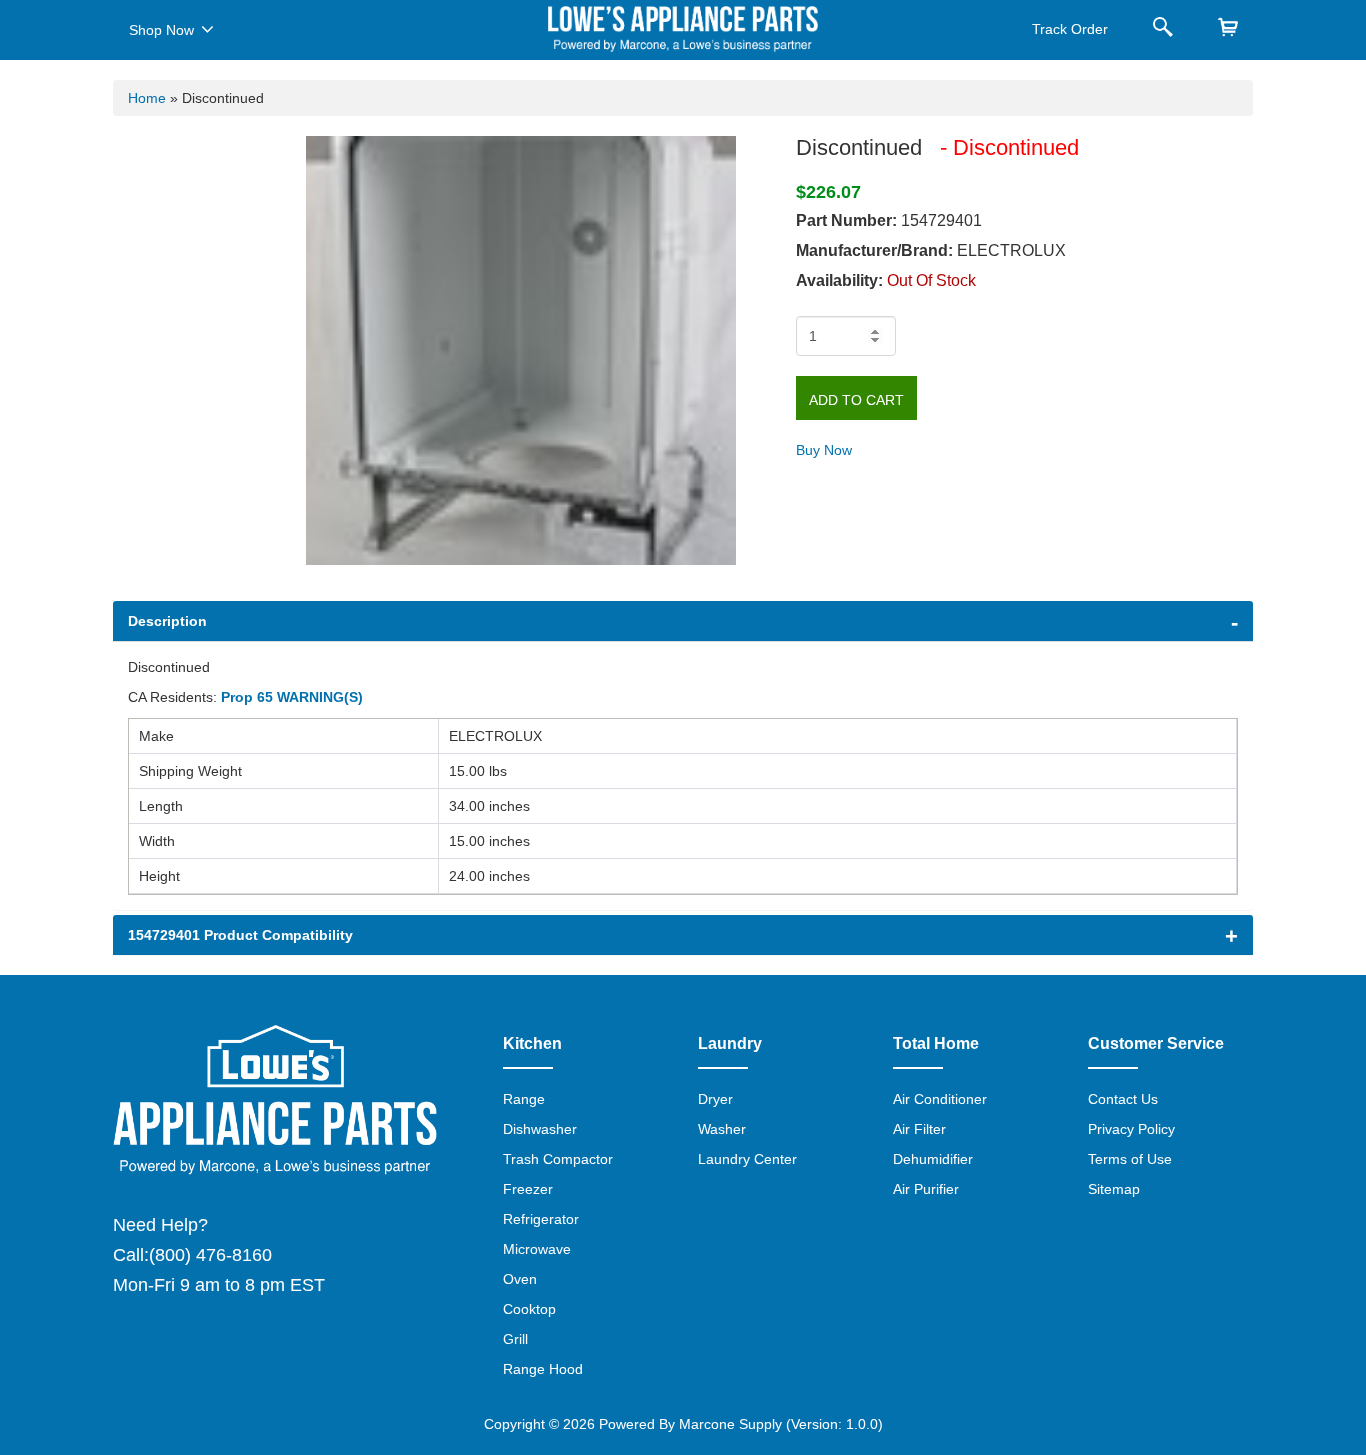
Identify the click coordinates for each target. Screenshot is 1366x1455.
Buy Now (824, 450)
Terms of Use (1130, 1159)
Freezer (528, 1189)
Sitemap (1114, 1189)
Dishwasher (540, 1129)
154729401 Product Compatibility (240, 935)
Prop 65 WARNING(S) (292, 697)
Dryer (715, 1099)
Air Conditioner (940, 1099)
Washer (722, 1129)
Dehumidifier (933, 1159)
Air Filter (919, 1129)
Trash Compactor (558, 1159)
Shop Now (161, 30)
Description (167, 621)
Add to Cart (856, 400)
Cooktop (529, 1309)
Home (147, 98)
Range (524, 1099)
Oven (520, 1279)
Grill (515, 1339)
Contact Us (1123, 1099)
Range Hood (543, 1369)
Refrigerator (541, 1219)
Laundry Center (747, 1159)
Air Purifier (926, 1189)
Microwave (537, 1249)
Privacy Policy (1131, 1129)
